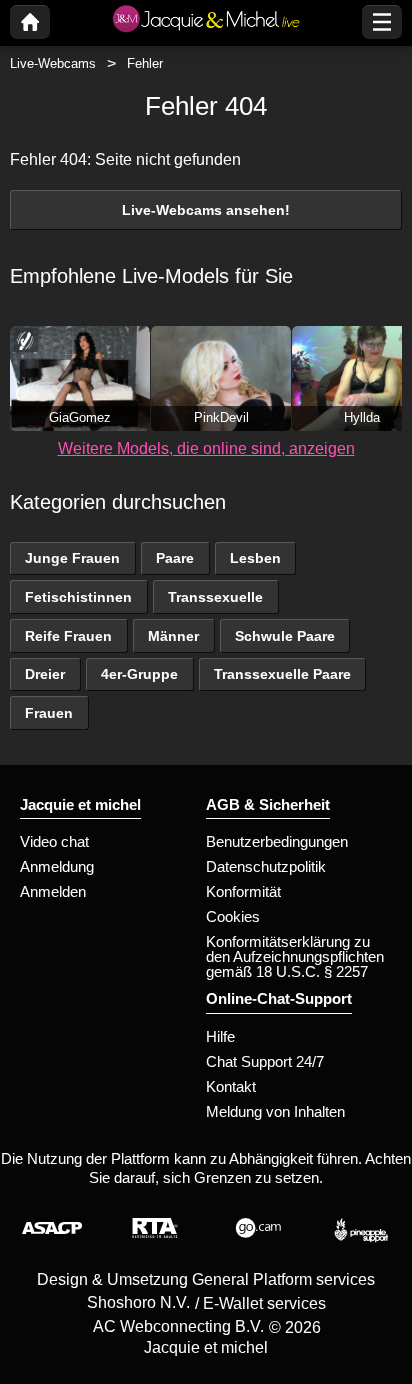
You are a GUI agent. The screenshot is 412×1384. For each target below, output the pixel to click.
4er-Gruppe (139, 674)
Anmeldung (57, 866)
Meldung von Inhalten (275, 1111)
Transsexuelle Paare (282, 674)
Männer (173, 636)
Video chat (54, 841)
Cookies (233, 916)
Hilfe (220, 1036)
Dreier (45, 674)
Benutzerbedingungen (277, 841)
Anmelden (53, 891)
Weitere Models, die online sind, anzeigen (206, 448)
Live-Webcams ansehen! (206, 210)
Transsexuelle (215, 597)
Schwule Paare (285, 636)
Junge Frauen (72, 558)
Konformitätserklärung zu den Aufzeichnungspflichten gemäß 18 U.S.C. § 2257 (295, 956)
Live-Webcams (53, 63)
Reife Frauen (68, 636)
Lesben (255, 558)
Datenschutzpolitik (266, 866)
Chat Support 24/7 (265, 1061)
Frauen (49, 713)
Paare (175, 558)
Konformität (243, 891)
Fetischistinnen (78, 597)
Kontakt (231, 1086)
